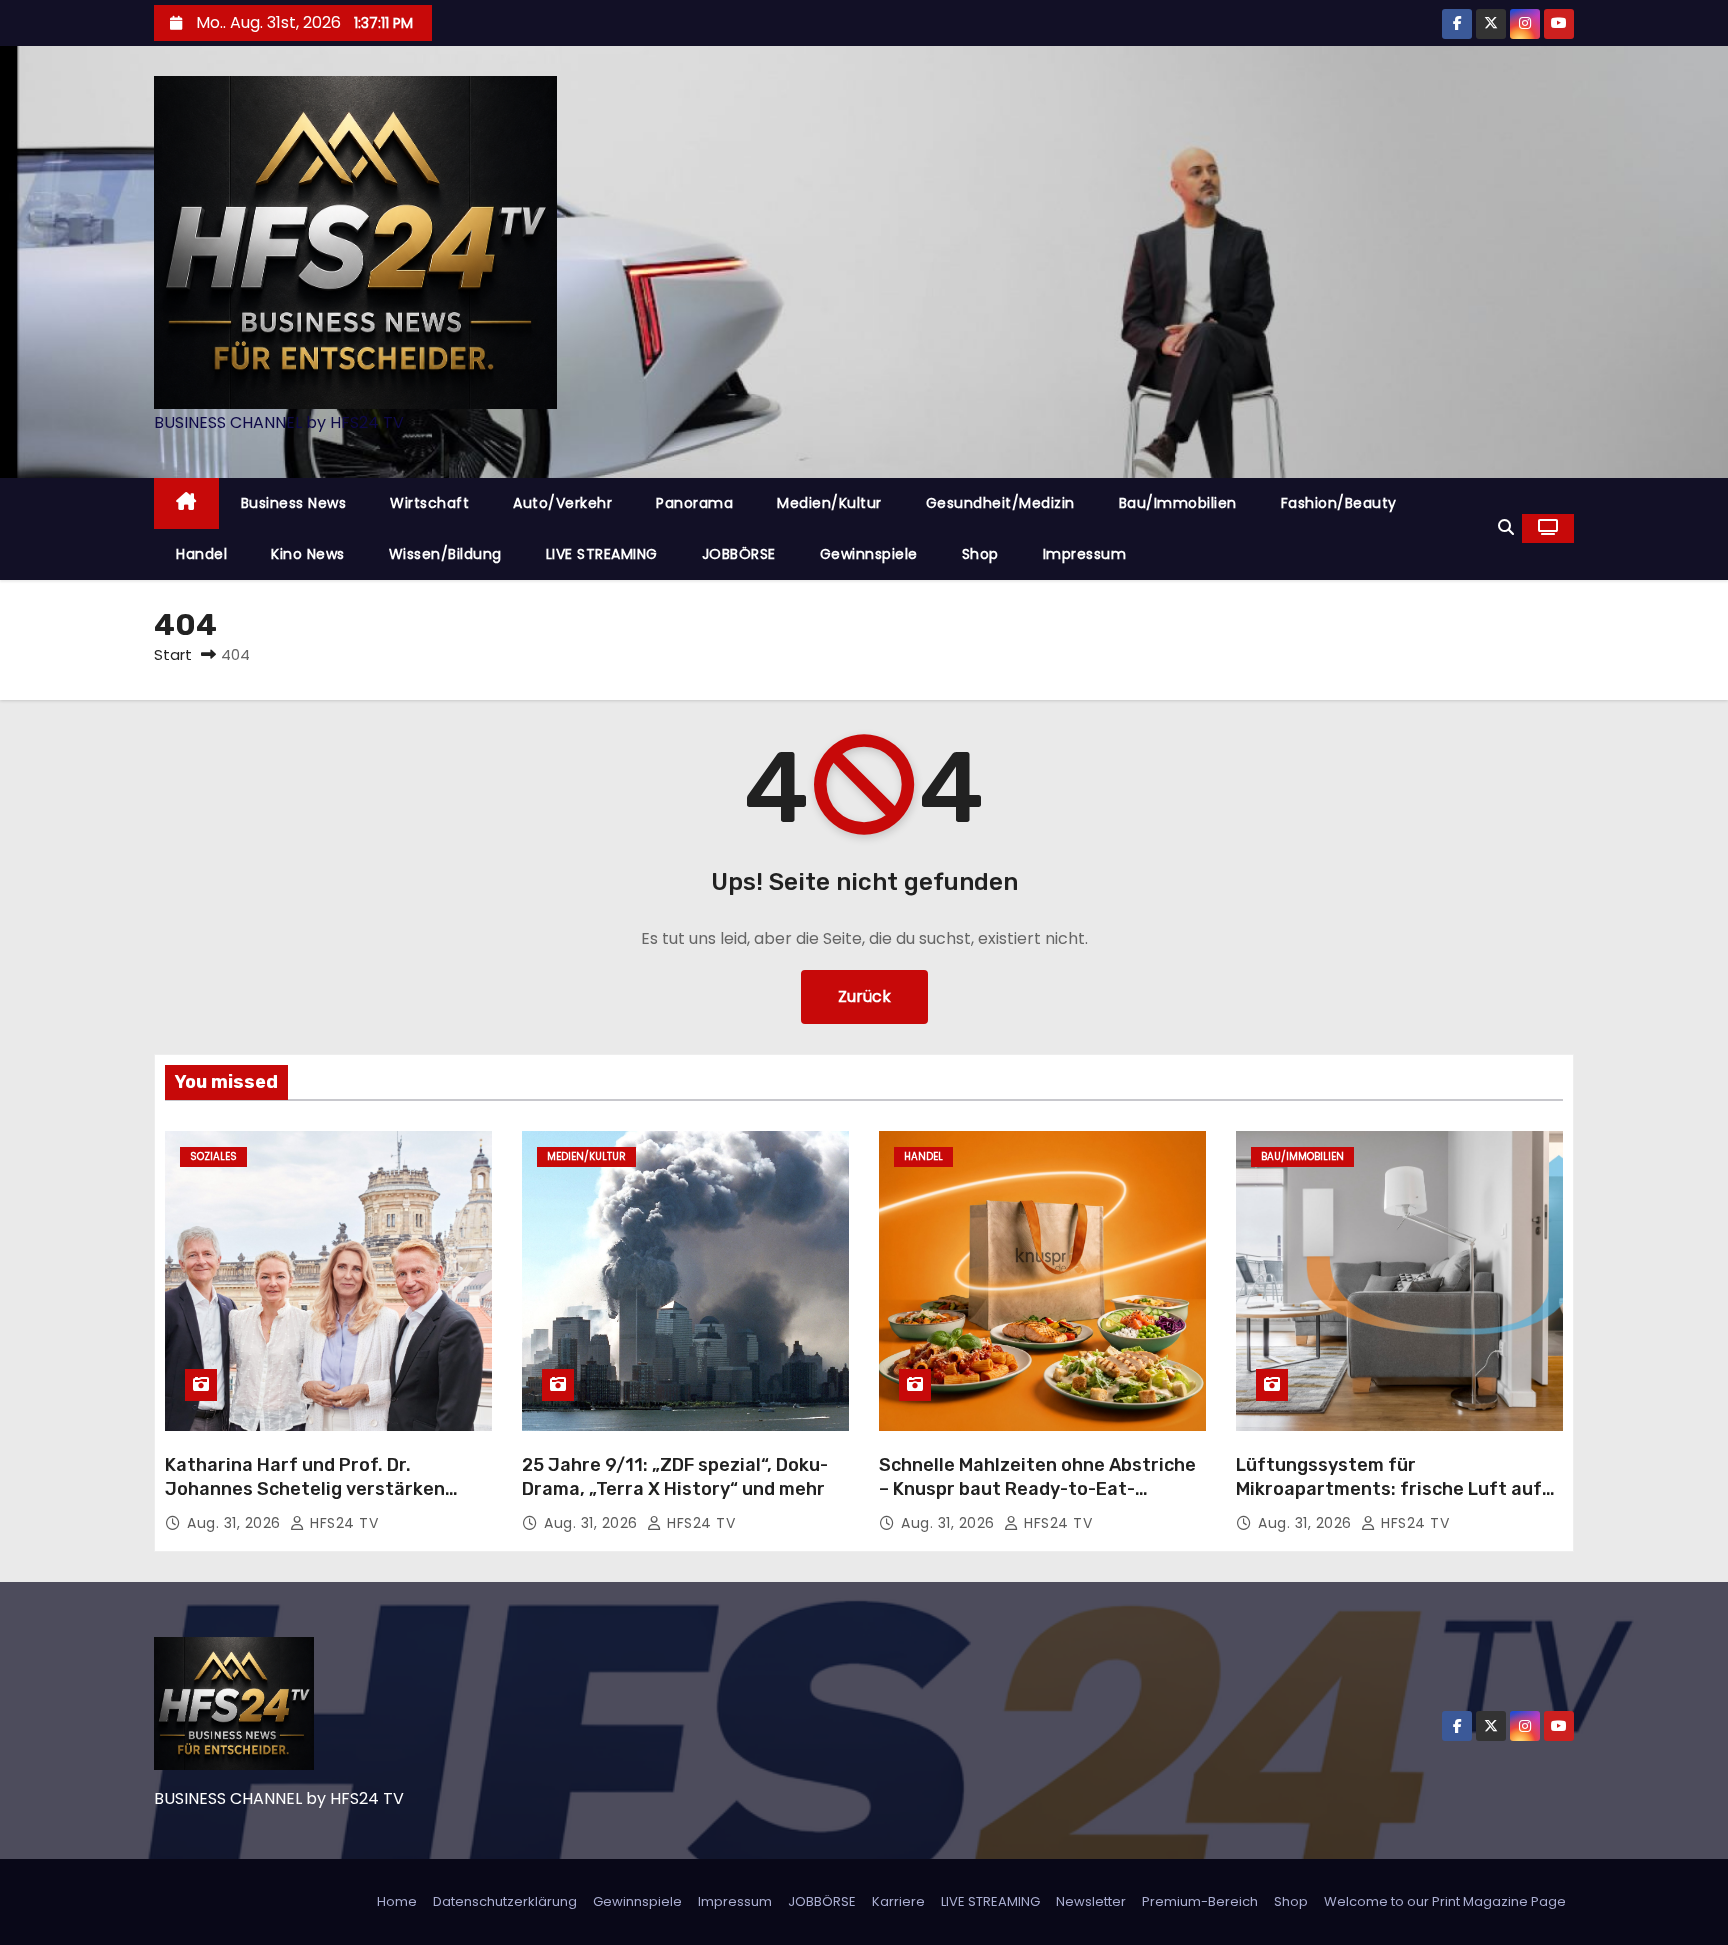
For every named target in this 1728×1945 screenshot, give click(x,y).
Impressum (1085, 554)
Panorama (694, 503)
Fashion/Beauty (1339, 503)
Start (173, 654)
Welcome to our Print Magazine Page (1445, 1901)
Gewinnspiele (869, 554)
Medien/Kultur (829, 503)
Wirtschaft (429, 503)
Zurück (864, 996)
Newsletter (1091, 1901)
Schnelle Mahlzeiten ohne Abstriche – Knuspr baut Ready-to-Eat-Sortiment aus (1037, 1489)
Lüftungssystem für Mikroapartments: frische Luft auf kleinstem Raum (1389, 1489)
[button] (1506, 527)
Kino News (308, 554)
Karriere (898, 1901)
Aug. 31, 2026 (236, 1523)
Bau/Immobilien (1178, 503)
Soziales (213, 1156)
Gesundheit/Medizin (1000, 503)
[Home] (186, 503)
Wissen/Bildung (445, 554)
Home (397, 1901)
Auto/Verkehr (562, 503)
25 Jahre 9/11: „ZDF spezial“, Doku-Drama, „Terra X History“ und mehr (675, 1477)
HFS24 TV (342, 1523)
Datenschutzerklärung (505, 1901)
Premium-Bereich (1200, 1901)
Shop (980, 554)
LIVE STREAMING (602, 554)
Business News (294, 503)
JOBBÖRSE (739, 554)
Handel (201, 554)
